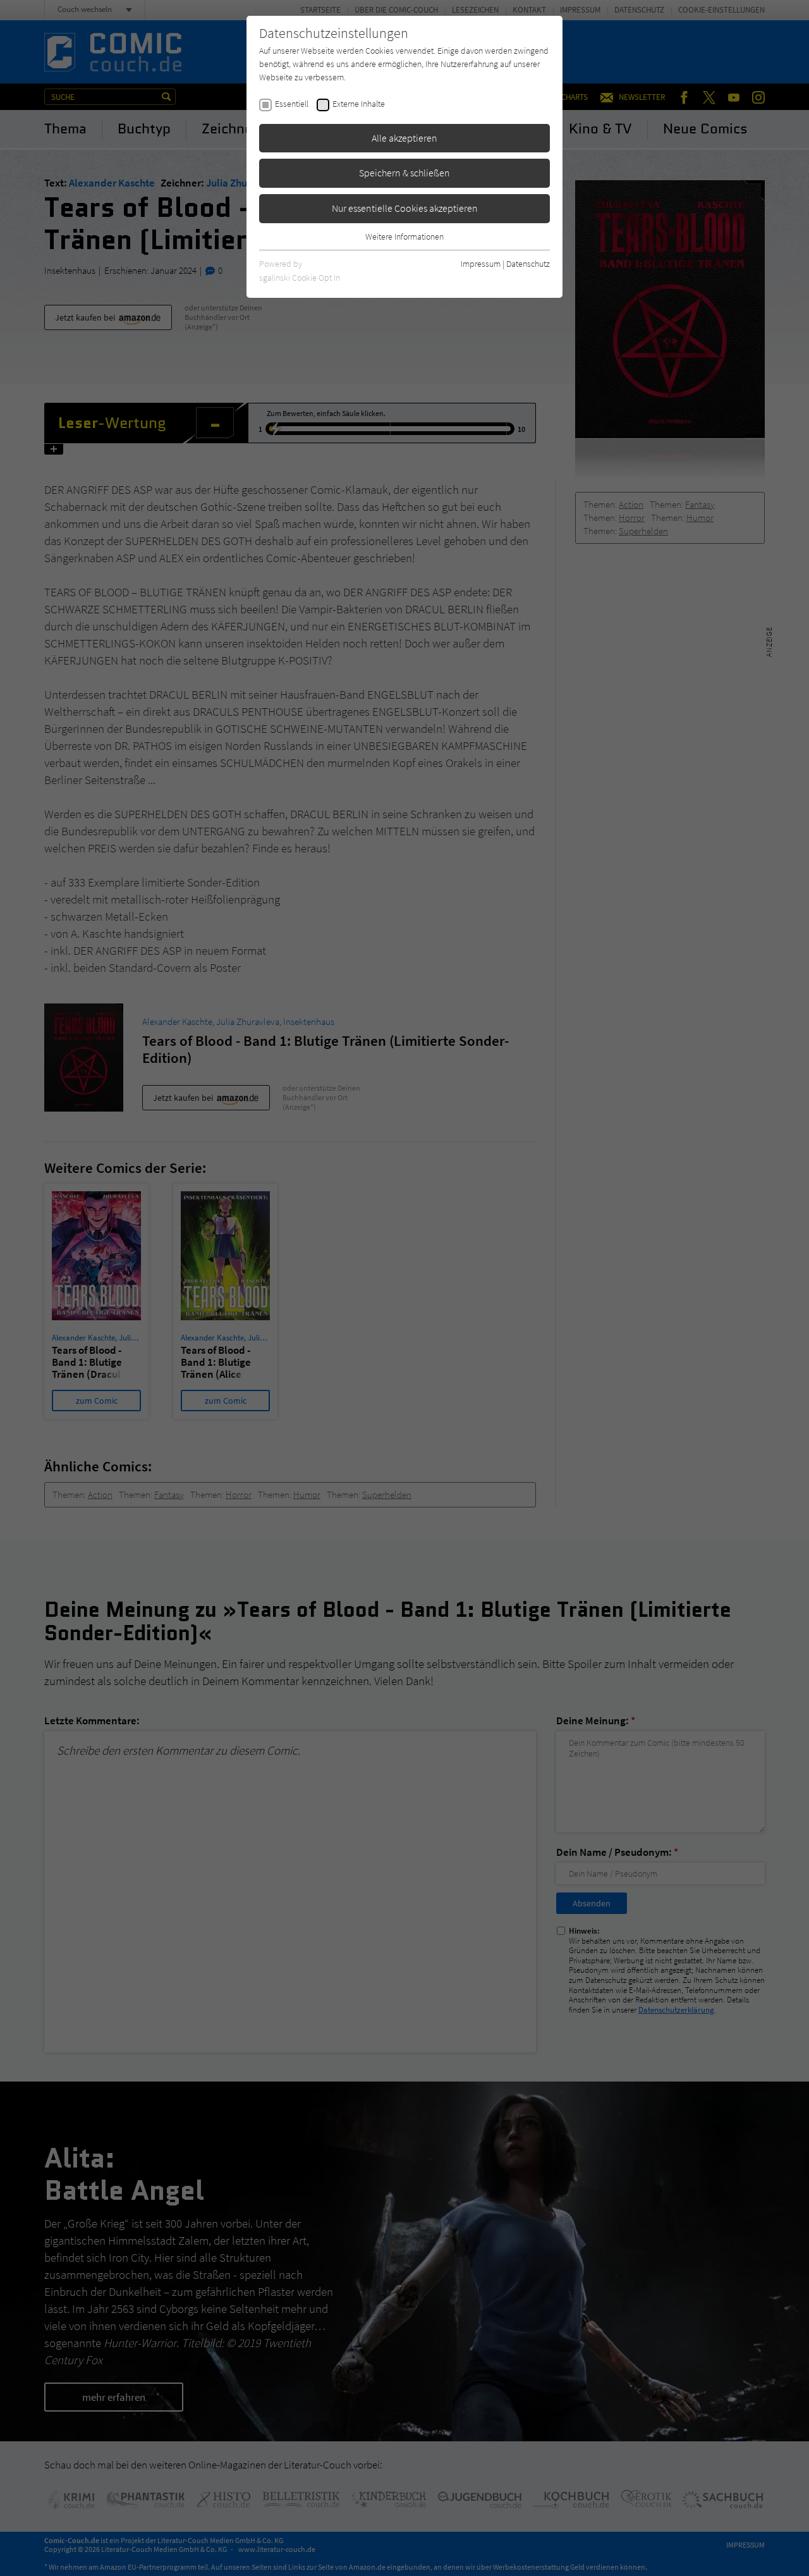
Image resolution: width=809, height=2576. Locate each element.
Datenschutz (528, 264)
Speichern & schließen (404, 173)
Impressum (481, 264)
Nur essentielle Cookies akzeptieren (405, 208)
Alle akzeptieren (404, 138)
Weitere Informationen (404, 236)
